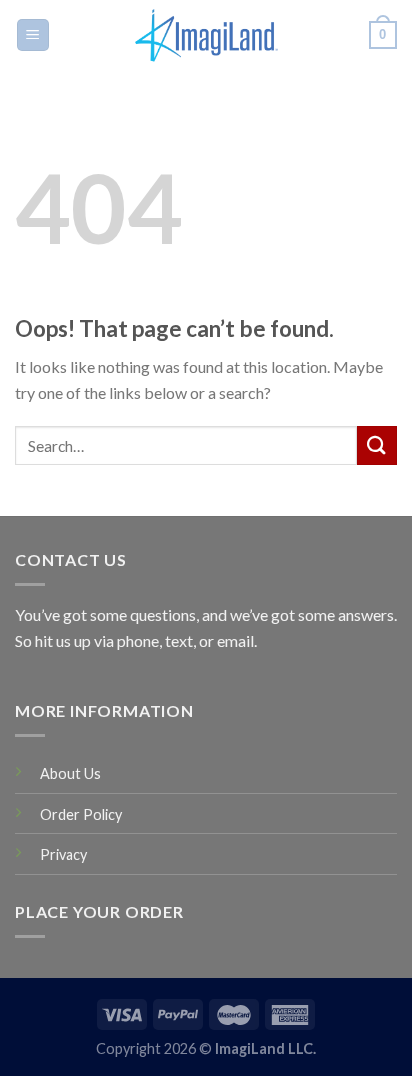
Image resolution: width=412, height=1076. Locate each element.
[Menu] (33, 35)
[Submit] (377, 445)
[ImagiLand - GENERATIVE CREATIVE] (206, 35)
